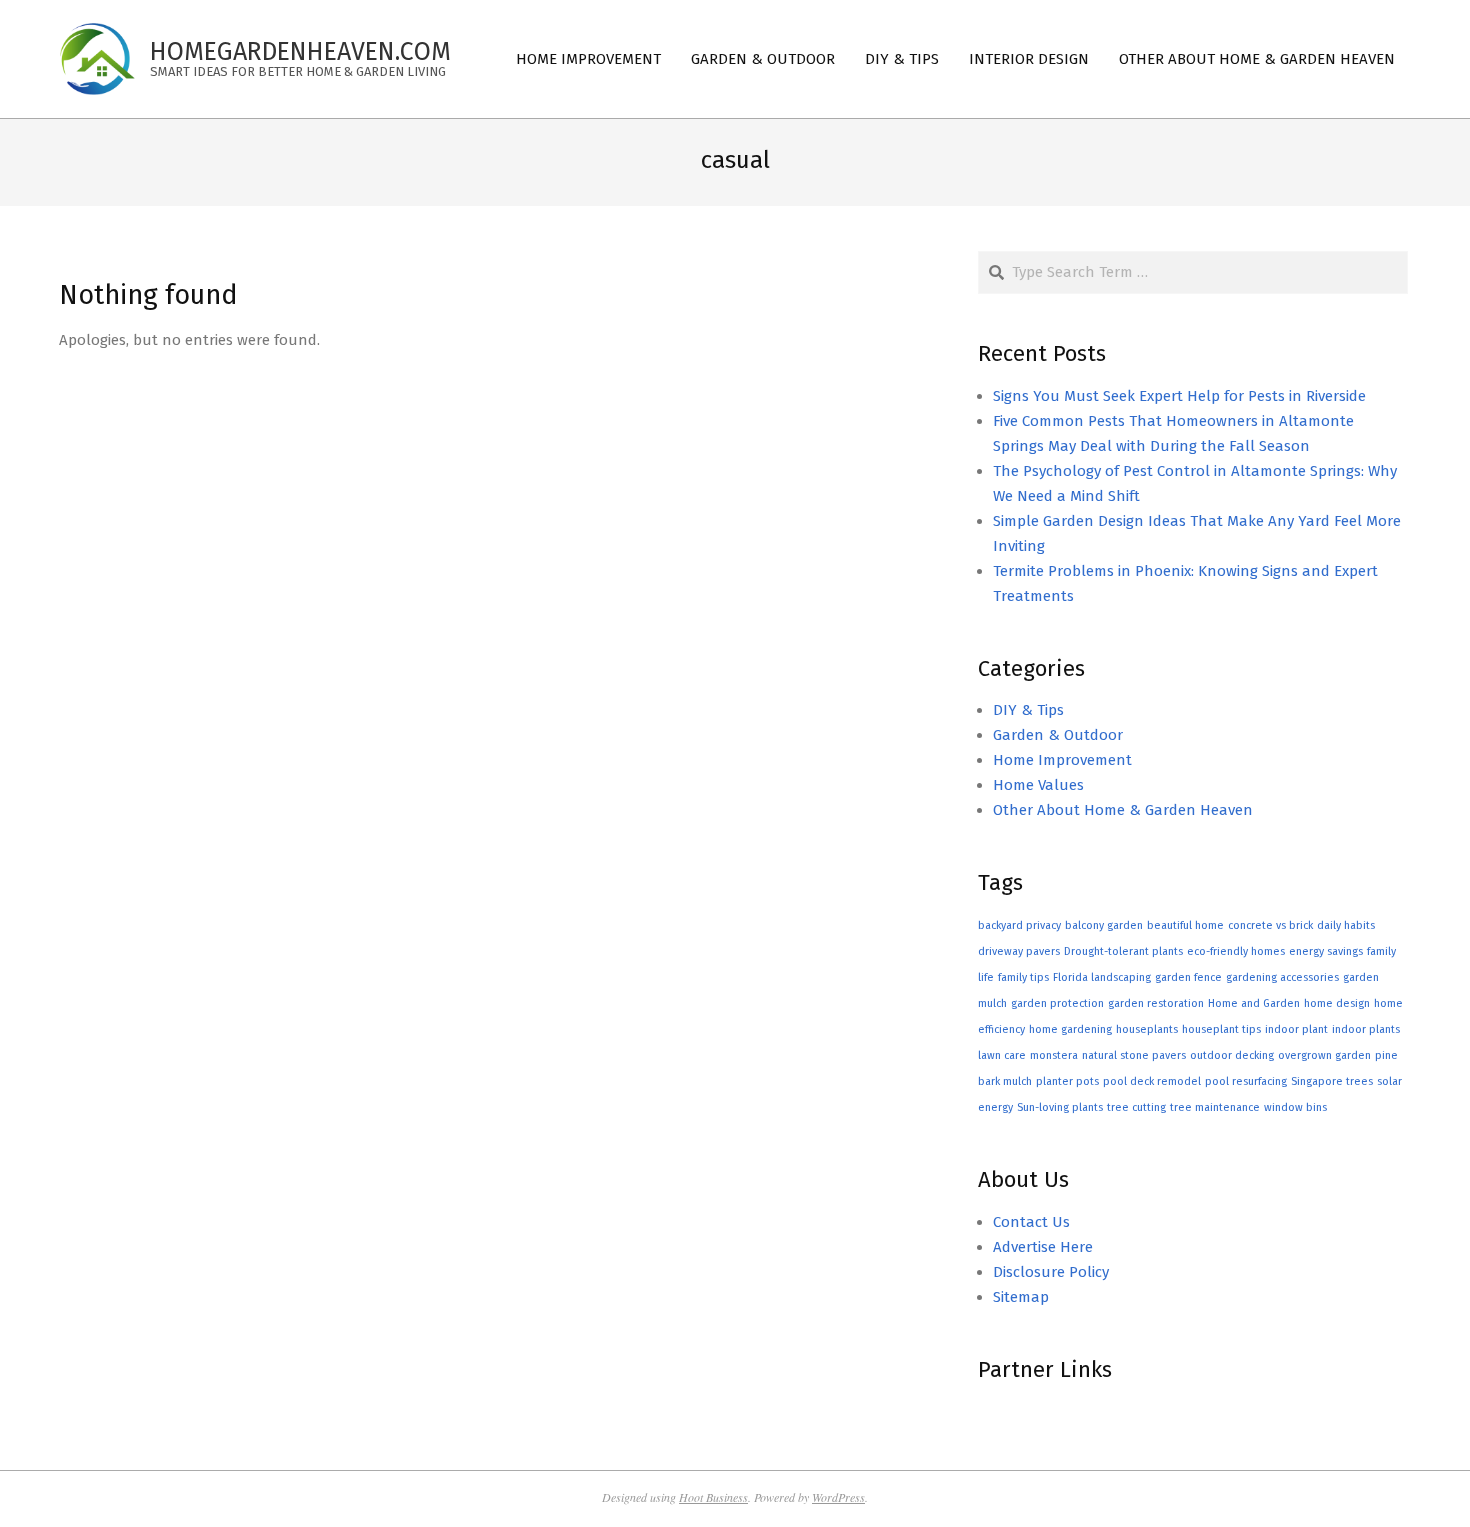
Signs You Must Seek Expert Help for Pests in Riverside (1179, 396)
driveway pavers (1019, 951)
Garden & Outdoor (1058, 735)
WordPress (838, 1497)
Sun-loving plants (1060, 1107)
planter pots (1067, 1081)
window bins (1295, 1107)
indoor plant (1296, 1029)
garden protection (1057, 1003)
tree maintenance (1215, 1107)
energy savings (1326, 951)
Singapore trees (1332, 1081)
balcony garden (1104, 925)
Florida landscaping (1102, 977)
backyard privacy (1019, 925)
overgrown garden (1324, 1055)
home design (1337, 1003)
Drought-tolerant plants (1123, 951)
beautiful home (1185, 925)
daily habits (1346, 925)
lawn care (1002, 1055)
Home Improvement (1062, 760)
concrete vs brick (1270, 925)
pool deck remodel (1152, 1081)
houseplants (1147, 1029)
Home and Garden (1254, 1003)
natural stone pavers (1134, 1055)
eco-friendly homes (1236, 951)
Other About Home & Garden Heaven (1123, 810)
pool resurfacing (1246, 1081)
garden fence (1188, 977)
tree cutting (1136, 1107)
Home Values (1038, 785)
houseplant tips (1221, 1029)
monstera (1054, 1055)
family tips (1023, 977)
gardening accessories (1282, 977)
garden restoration (1156, 1003)
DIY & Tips (1028, 710)
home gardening (1070, 1029)
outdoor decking (1232, 1055)
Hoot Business (713, 1497)
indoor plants (1366, 1029)
